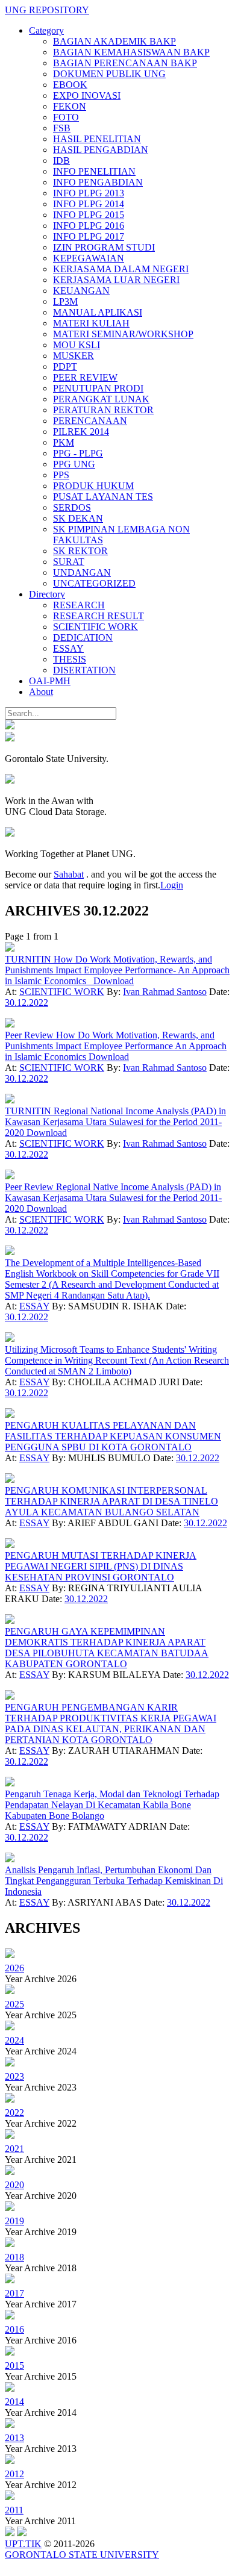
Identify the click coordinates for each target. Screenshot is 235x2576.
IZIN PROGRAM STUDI (104, 247)
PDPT (65, 366)
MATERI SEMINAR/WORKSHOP (123, 334)
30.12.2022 (27, 1003)
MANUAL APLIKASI (98, 312)
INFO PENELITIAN (94, 171)
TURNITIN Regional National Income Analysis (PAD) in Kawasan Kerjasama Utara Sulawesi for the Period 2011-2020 (115, 1122)
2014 (14, 2402)
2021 (14, 2149)
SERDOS (72, 507)
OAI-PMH (50, 681)
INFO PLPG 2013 (89, 193)
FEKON (70, 106)
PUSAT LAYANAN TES (103, 497)
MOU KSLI (77, 345)
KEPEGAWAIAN (89, 258)
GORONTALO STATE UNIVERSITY (82, 2555)
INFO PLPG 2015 (89, 215)
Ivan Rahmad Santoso (165, 992)
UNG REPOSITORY (47, 10)
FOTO (66, 117)
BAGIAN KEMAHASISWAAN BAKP (131, 52)
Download (114, 981)
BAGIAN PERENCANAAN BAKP (125, 63)
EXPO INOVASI (87, 95)
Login (172, 885)
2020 (14, 2185)
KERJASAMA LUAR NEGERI (116, 280)
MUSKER (74, 356)
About (41, 692)
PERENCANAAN (90, 421)
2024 (14, 2040)
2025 (14, 2004)
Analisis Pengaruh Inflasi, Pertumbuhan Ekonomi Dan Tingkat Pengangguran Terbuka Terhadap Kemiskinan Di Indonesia (114, 1881)
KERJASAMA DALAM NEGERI (121, 269)
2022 (14, 2113)
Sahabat (69, 874)
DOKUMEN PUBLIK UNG (109, 74)
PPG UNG (74, 464)
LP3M (65, 301)
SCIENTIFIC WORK (96, 627)
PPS (61, 475)
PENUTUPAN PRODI (98, 388)
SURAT (69, 562)
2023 (14, 2076)
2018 (14, 2257)
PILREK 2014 (81, 432)
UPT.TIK (23, 2544)
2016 (14, 2329)
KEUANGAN (81, 291)
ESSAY (68, 648)
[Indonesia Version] (10, 726)
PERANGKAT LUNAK (101, 399)
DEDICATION (83, 638)
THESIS (70, 659)
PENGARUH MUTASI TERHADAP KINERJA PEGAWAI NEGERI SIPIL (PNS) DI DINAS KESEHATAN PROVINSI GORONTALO (101, 1566)
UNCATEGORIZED (94, 583)
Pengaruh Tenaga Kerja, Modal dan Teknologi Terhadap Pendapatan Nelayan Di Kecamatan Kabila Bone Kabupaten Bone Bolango (112, 1805)
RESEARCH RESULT (99, 616)
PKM (64, 442)
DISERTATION (84, 670)
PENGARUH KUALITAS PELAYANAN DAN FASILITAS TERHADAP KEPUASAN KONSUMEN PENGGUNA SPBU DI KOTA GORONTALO (113, 1436)
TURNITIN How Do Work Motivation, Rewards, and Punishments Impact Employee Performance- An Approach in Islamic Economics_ (117, 970)
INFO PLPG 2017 (89, 236)
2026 (14, 1968)
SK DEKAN (78, 518)
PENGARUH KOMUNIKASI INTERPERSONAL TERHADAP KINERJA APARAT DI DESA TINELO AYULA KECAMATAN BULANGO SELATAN (111, 1501)
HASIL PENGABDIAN (101, 150)
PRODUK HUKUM (93, 486)
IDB (61, 161)
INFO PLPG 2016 (89, 226)
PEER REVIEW (85, 377)
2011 (14, 2510)
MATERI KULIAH (91, 323)
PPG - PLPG (78, 453)
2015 (14, 2365)
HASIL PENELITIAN (97, 139)
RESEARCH (79, 605)
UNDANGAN (82, 572)
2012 (14, 2474)
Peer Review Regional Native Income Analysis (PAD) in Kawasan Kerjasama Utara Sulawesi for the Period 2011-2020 (113, 1198)
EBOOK (70, 85)
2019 (14, 2221)
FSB (62, 128)
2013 (14, 2438)
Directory (47, 594)
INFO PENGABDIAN (98, 182)
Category (46, 30)
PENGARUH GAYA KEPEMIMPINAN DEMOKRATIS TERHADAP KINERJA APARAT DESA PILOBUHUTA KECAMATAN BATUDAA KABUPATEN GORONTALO (107, 1648)
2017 (14, 2293)
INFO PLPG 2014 (89, 204)
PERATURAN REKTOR (103, 410)
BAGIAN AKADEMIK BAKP (114, 41)
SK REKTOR (80, 551)
